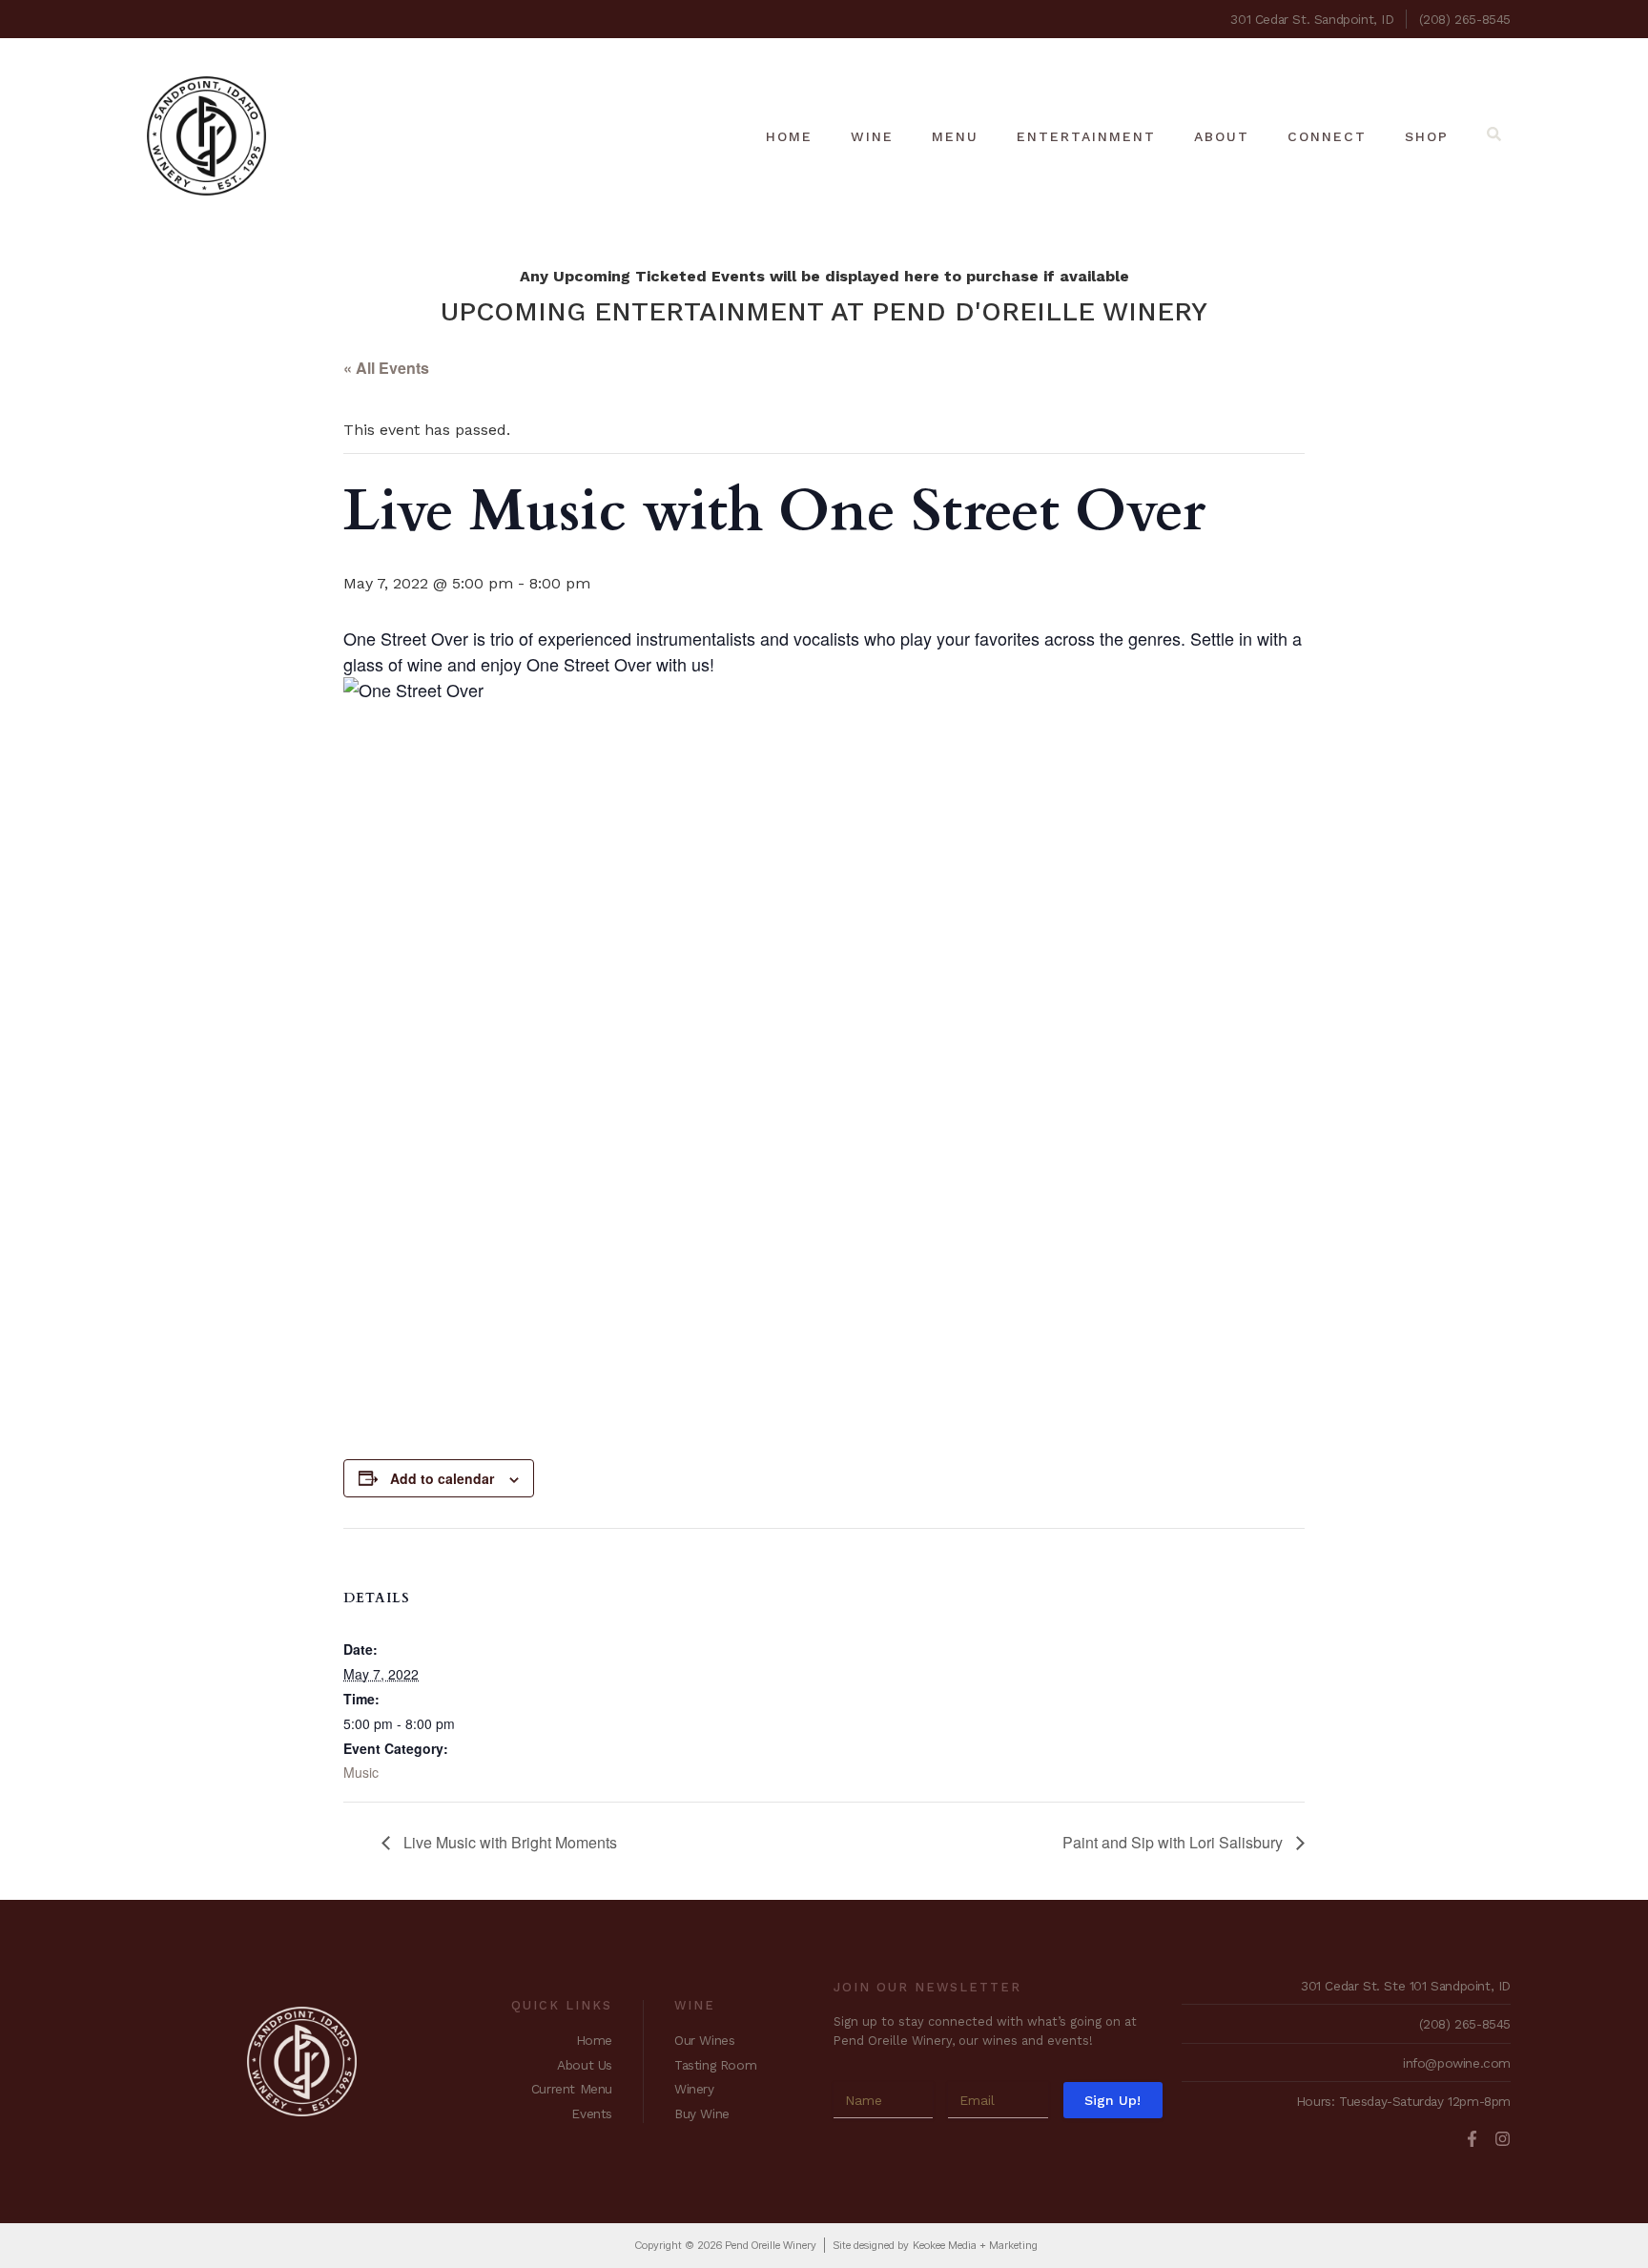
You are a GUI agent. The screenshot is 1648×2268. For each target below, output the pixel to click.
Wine (872, 136)
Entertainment (1086, 136)
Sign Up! (1112, 2100)
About (1222, 136)
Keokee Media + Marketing (975, 2245)
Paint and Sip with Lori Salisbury (1174, 1842)
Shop (1427, 136)
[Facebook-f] (1472, 2139)
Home (789, 136)
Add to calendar (442, 1478)
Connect (1327, 136)
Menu (955, 136)
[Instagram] (1503, 2139)
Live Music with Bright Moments (508, 1842)
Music (361, 1772)
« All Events (386, 368)
